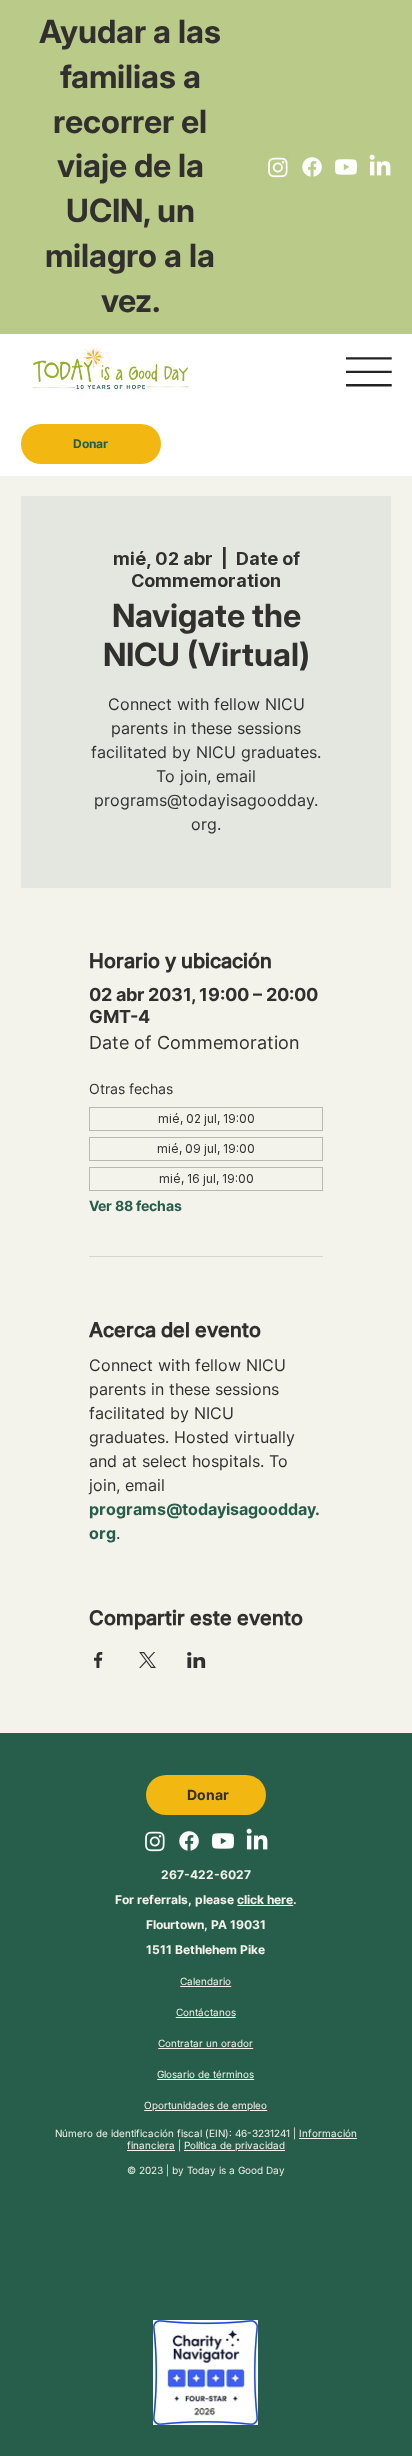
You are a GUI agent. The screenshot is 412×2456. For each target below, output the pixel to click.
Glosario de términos (205, 2074)
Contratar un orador (205, 2043)
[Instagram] (278, 167)
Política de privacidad (234, 2145)
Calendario (205, 1981)
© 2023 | (149, 2170)
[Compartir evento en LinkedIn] (196, 1660)
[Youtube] (346, 167)
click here (265, 1899)
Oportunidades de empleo (205, 2105)
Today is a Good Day (236, 2170)
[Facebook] (312, 167)
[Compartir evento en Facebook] (98, 1660)
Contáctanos (206, 2012)
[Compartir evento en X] (147, 1660)
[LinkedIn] (380, 167)
